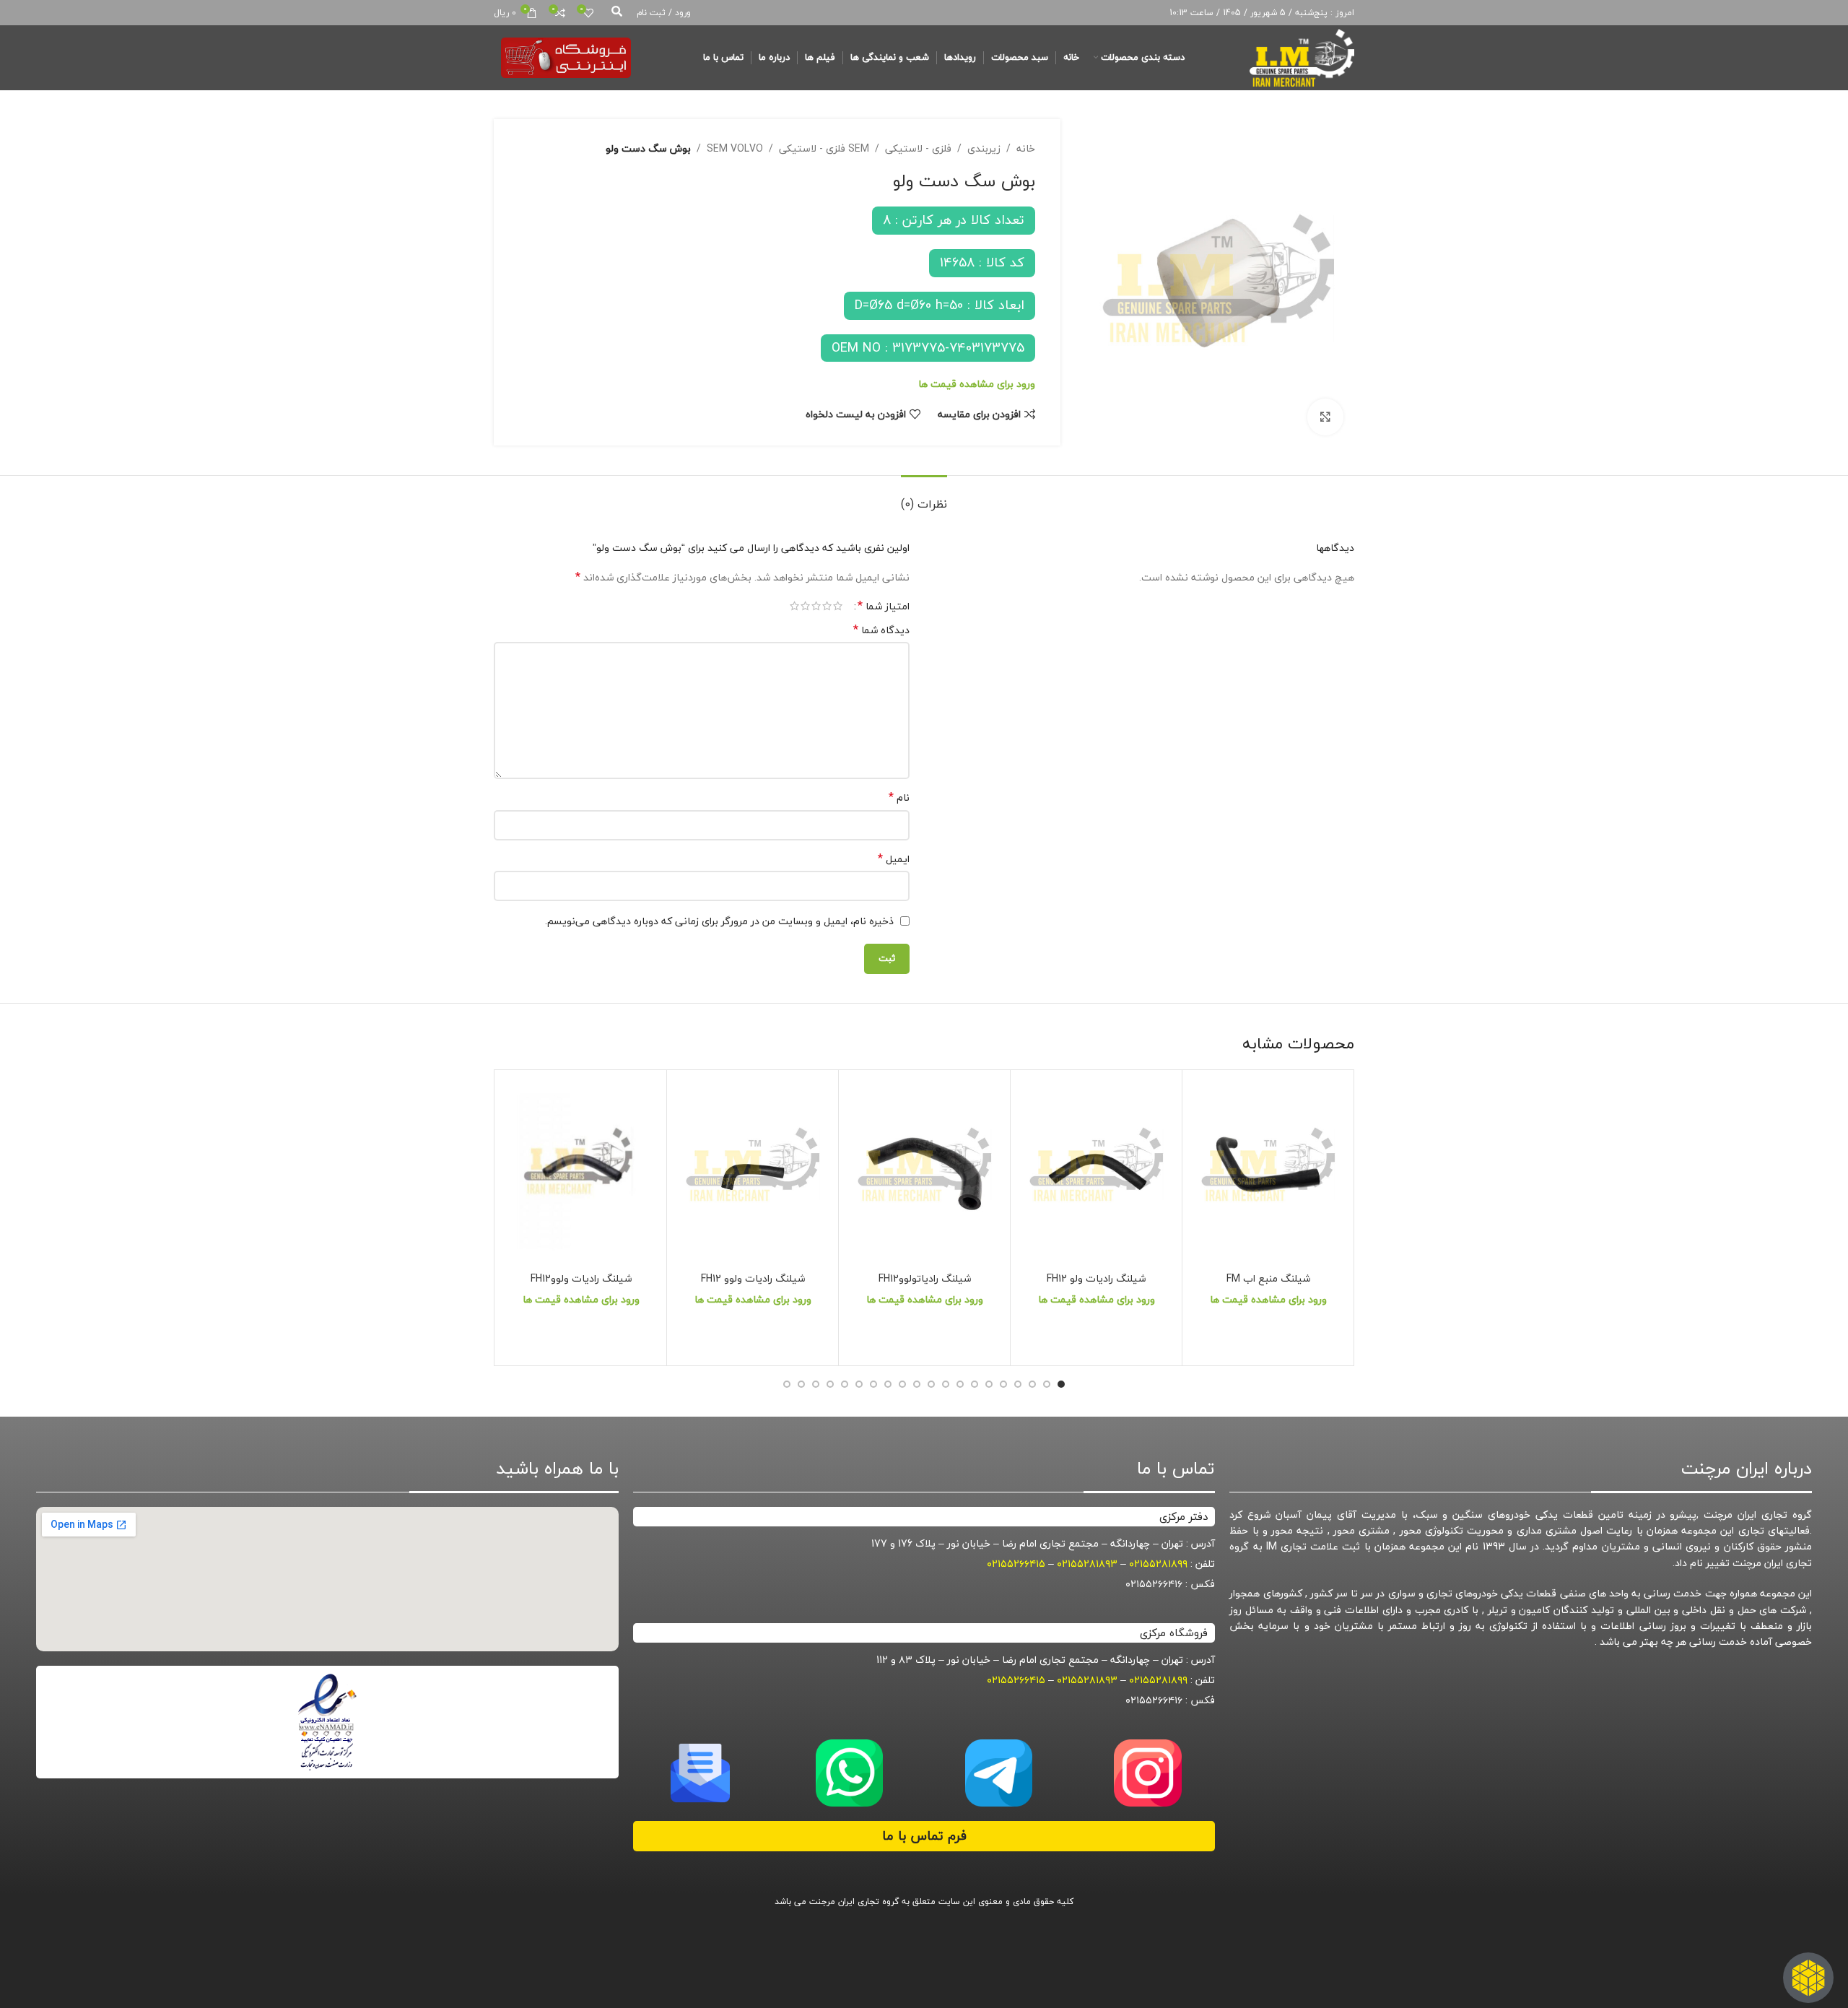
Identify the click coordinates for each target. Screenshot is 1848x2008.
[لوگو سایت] (1302, 56)
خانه (1026, 149)
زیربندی (984, 149)
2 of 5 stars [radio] (827, 606)
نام (899, 798)
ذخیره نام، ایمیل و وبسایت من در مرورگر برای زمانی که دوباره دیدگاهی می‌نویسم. (719, 921)
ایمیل (894, 859)
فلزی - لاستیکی (918, 149)
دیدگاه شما (881, 630)
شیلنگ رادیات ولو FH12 (1096, 1278)
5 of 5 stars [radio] (794, 606)
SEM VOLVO (735, 149)
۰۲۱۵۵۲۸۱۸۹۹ (1158, 1564)
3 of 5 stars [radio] (816, 606)
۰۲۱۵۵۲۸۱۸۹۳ (1087, 1564)
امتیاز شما (884, 606)
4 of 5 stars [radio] (805, 606)
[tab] (924, 497)
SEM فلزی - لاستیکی (824, 149)
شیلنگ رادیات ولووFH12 (581, 1278)
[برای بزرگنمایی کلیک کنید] (1325, 417)
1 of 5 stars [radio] (838, 606)
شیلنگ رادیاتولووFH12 (925, 1278)
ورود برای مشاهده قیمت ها (977, 384)
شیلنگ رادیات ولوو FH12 (753, 1278)
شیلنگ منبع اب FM (1268, 1278)
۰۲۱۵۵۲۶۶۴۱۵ (1016, 1564)
